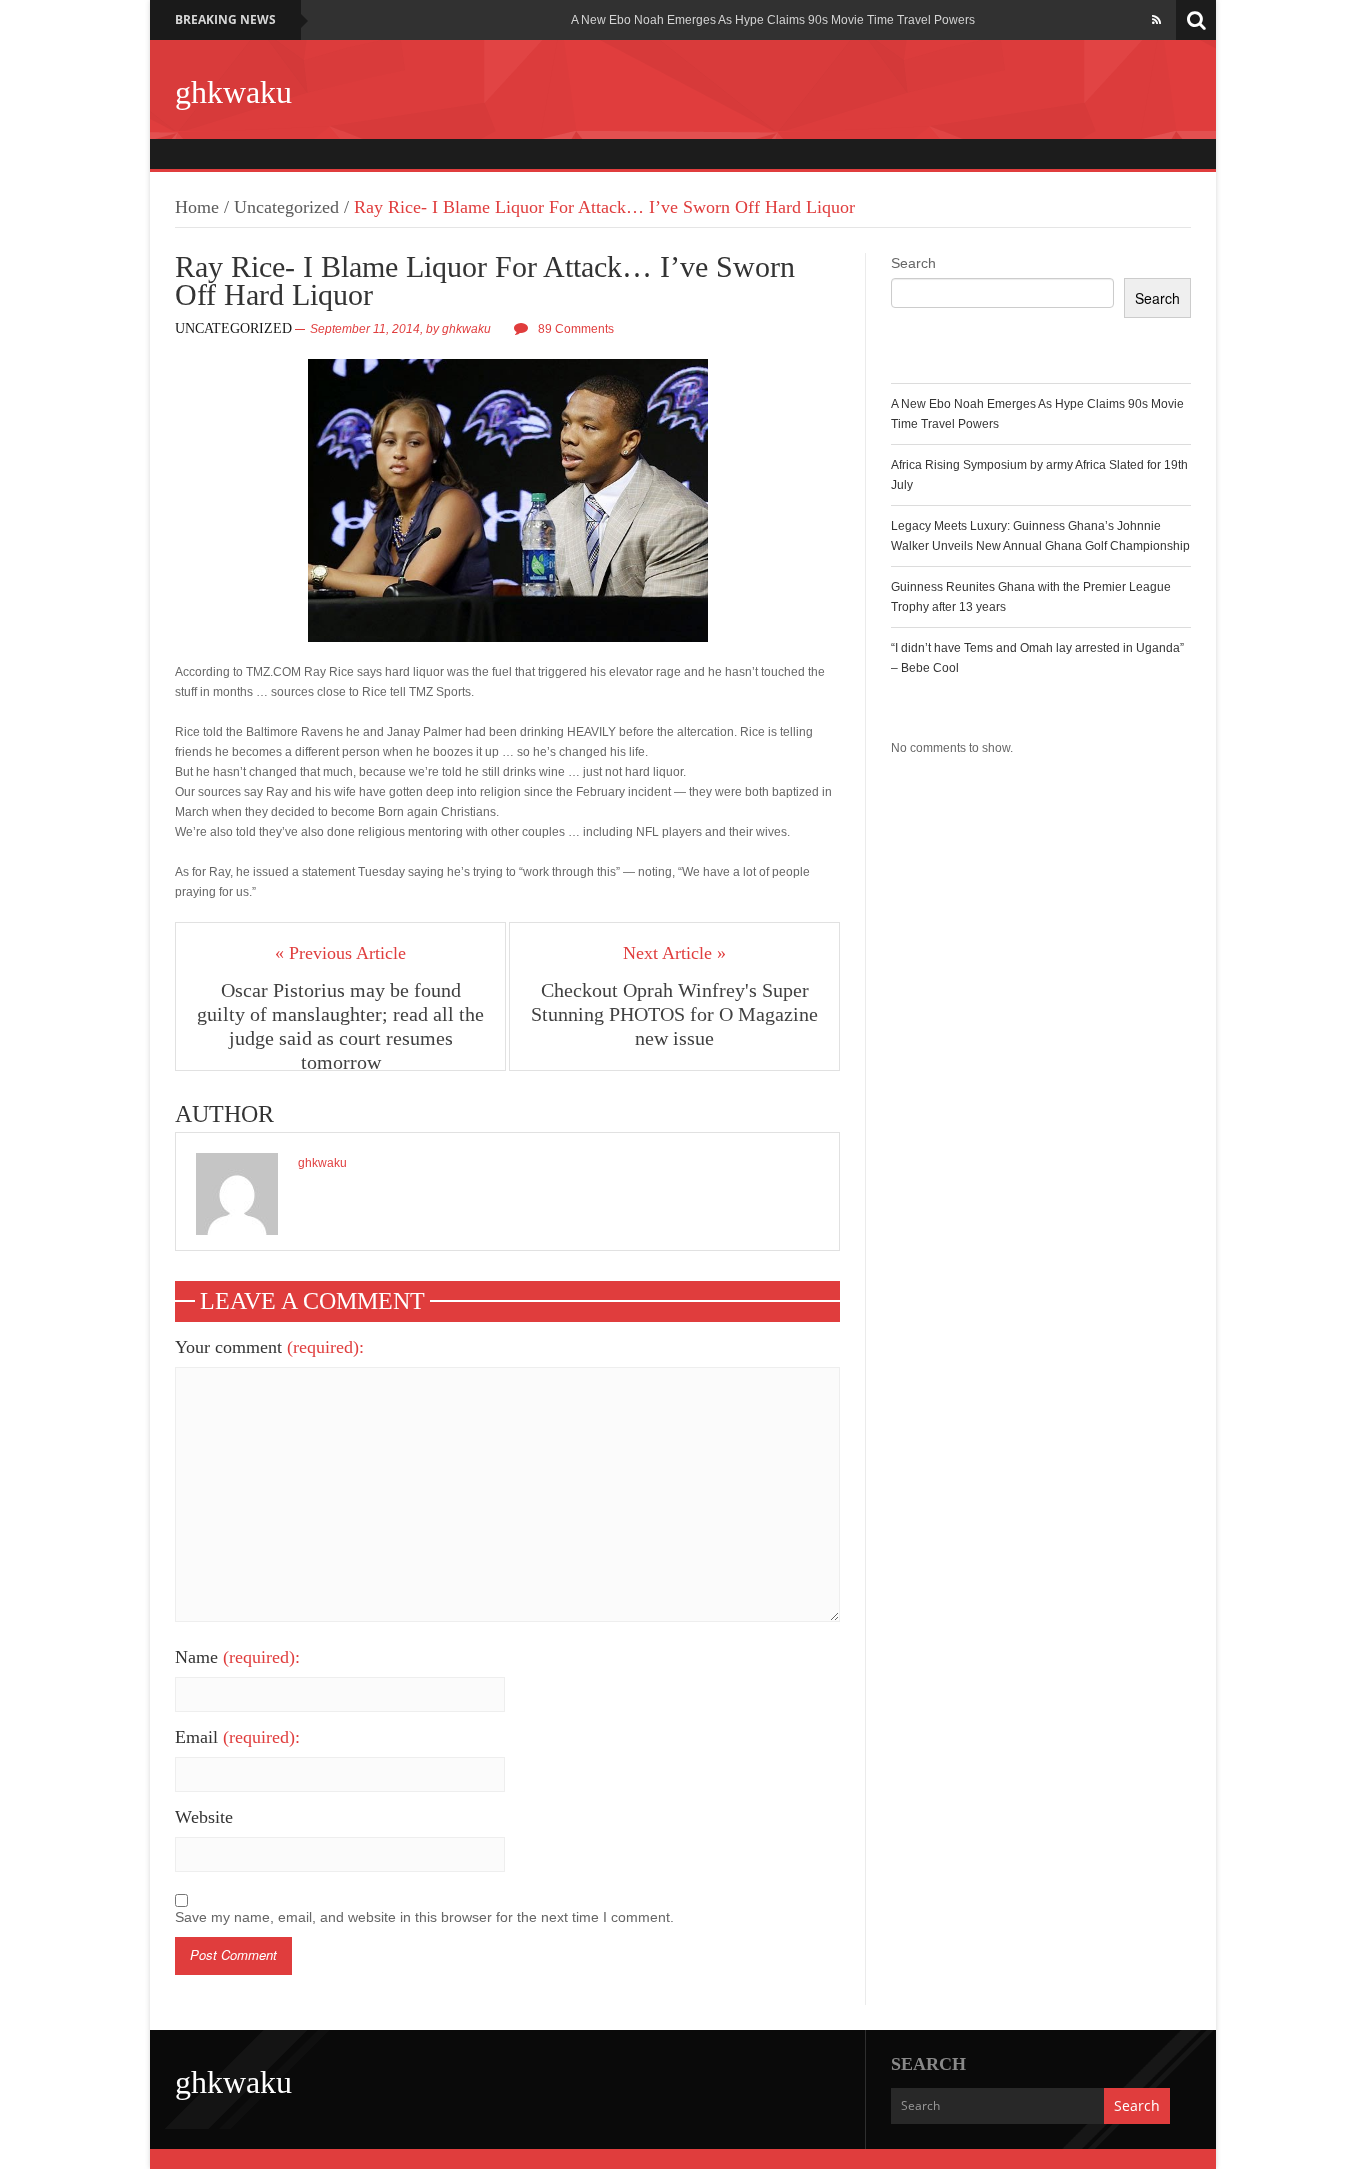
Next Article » (674, 953)
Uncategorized (286, 207)
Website (204, 1817)
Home (197, 207)
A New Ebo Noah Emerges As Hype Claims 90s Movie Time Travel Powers (773, 20)
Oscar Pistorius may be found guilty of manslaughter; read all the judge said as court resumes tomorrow (340, 1026)
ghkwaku (233, 92)
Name (237, 1657)
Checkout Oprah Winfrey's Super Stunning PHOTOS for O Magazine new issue (674, 1014)
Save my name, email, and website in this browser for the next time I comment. (424, 1917)
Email (237, 1737)
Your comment (269, 1347)
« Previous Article (340, 953)
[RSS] (1156, 20)
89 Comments (576, 329)
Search (913, 263)
